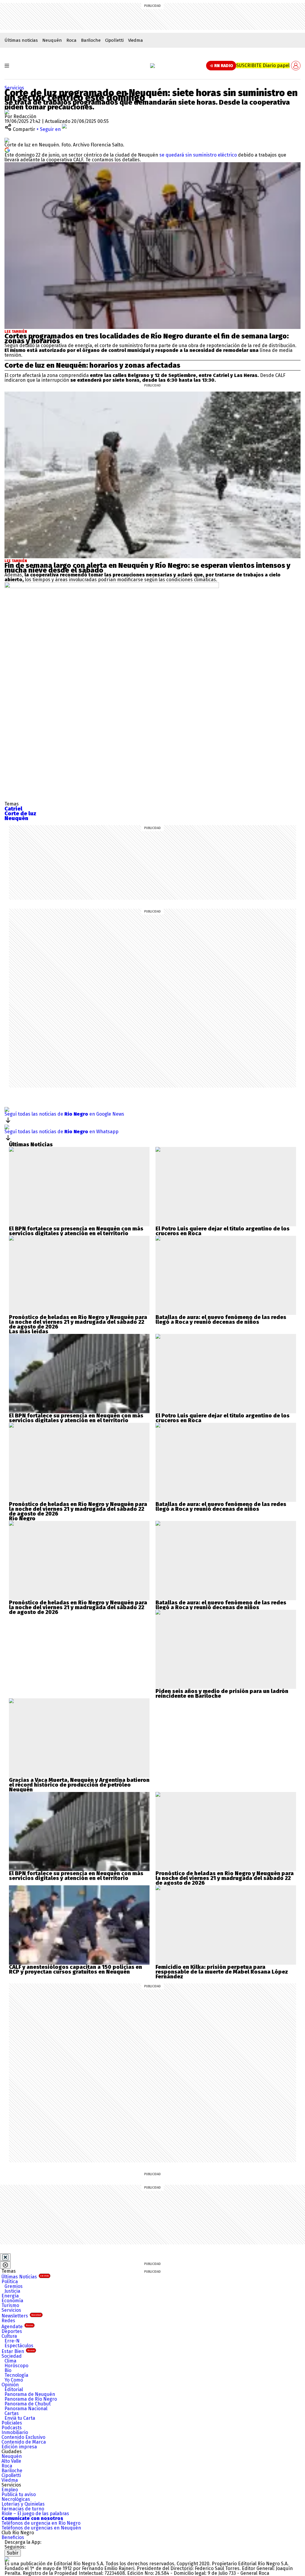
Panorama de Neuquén (30, 2394)
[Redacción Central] (7, 112)
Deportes (12, 2331)
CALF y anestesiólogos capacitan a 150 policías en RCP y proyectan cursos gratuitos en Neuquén (76, 1969)
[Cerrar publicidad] (5, 2257)
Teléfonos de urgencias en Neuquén (41, 2528)
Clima (10, 2361)
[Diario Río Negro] (152, 66)
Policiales (12, 2423)
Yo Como (14, 2380)
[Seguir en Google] (7, 150)
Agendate (17, 2327)
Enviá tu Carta (20, 2418)
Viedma (136, 40)
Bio (8, 2370)
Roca (71, 40)
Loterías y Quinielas (23, 2504)
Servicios (14, 88)
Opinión (10, 2385)
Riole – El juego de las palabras (35, 2514)
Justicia (12, 2291)
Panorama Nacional (26, 2409)
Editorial (14, 2389)
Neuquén (52, 40)
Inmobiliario (15, 2432)
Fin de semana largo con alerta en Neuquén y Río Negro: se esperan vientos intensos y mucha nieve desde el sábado (147, 568)
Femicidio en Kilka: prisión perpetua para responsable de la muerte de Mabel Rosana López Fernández (222, 1972)
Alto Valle (11, 2461)
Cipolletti (114, 40)
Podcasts (12, 2428)
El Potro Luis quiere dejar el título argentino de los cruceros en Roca (222, 1231)
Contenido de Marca (24, 2442)
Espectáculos (19, 2346)
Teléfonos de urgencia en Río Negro (41, 2523)
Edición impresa (19, 2447)
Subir (13, 2553)
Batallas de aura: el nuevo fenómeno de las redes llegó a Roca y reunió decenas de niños (221, 1320)
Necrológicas (16, 2499)
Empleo (10, 2490)
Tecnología (16, 2375)
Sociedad (12, 2356)
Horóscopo (16, 2366)
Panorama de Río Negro (31, 2399)
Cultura (9, 2336)
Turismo (10, 2305)
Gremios (14, 2286)
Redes (8, 2321)
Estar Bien (18, 2351)
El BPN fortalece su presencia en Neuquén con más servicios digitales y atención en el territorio (76, 1231)
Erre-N (12, 2341)
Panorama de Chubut (28, 2404)
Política (10, 2282)
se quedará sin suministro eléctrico (198, 155)
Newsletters (21, 2316)
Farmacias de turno (23, 2509)
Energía (10, 2296)
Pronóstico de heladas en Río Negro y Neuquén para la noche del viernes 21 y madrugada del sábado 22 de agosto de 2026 (78, 1322)
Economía (12, 2301)
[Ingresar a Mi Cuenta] (296, 66)
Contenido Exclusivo (23, 2437)
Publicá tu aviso (19, 2494)
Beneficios (13, 2537)
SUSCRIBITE (263, 65)
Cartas (12, 2413)
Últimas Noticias (25, 2277)
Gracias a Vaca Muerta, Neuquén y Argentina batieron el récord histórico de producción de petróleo (79, 1782)
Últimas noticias (21, 40)
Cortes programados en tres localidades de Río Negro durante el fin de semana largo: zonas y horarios (147, 338)
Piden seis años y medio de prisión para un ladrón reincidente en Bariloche (222, 1694)
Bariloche (91, 40)
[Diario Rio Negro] (7, 2559)
